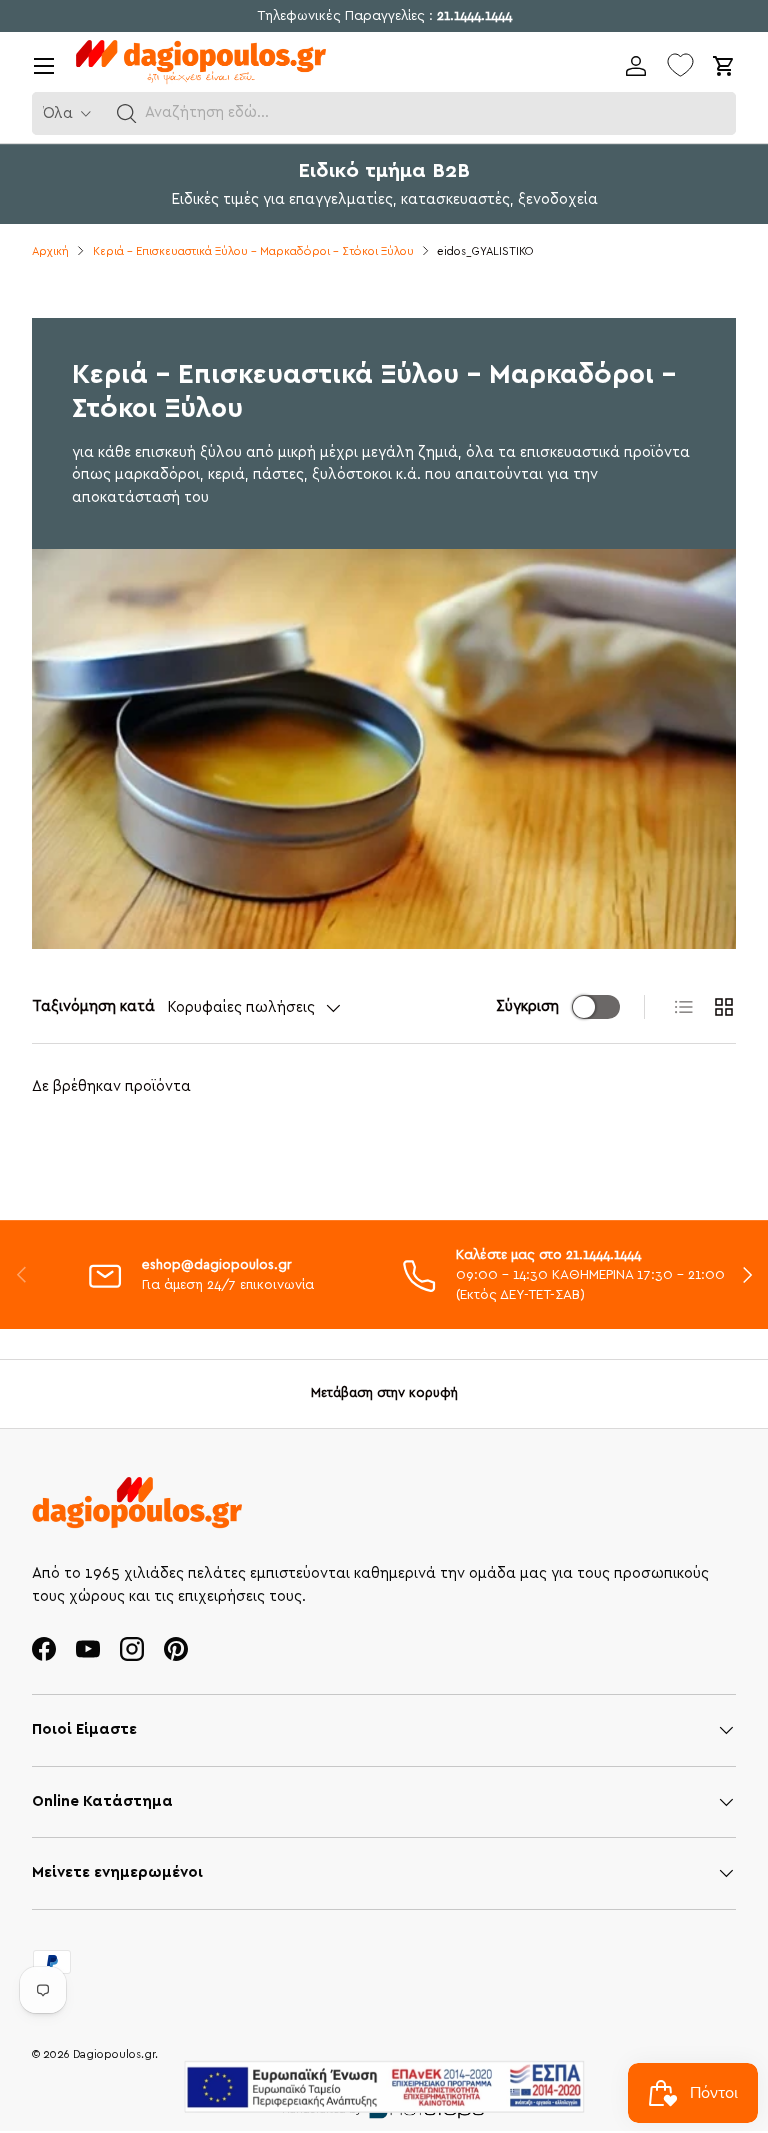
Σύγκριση (527, 1006)
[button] (127, 114)
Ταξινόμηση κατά (93, 1006)
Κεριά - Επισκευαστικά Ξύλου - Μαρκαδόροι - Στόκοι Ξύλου (253, 251)
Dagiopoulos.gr (114, 2054)
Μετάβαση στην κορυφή (384, 1393)
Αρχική (50, 251)
